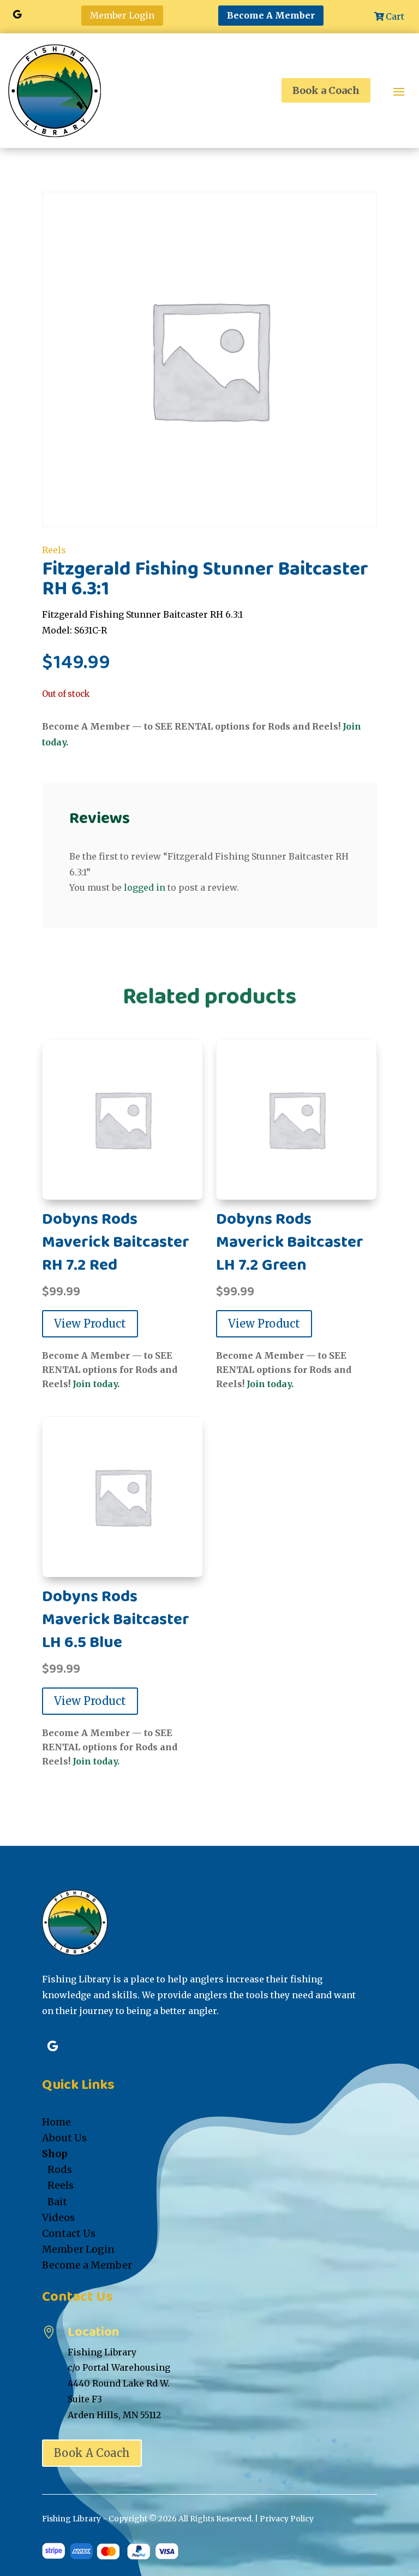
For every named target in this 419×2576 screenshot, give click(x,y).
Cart (395, 16)
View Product (90, 1323)
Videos (58, 2217)
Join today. (96, 1384)
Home (56, 2122)
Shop (55, 2154)
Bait (57, 2202)
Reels (54, 550)
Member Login (122, 15)
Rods (60, 2169)
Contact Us (69, 2233)
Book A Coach (92, 2453)
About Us (64, 2138)
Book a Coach (326, 90)
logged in (145, 887)
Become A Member (271, 15)
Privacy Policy (287, 2519)
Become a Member (87, 2265)
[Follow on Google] (17, 14)
